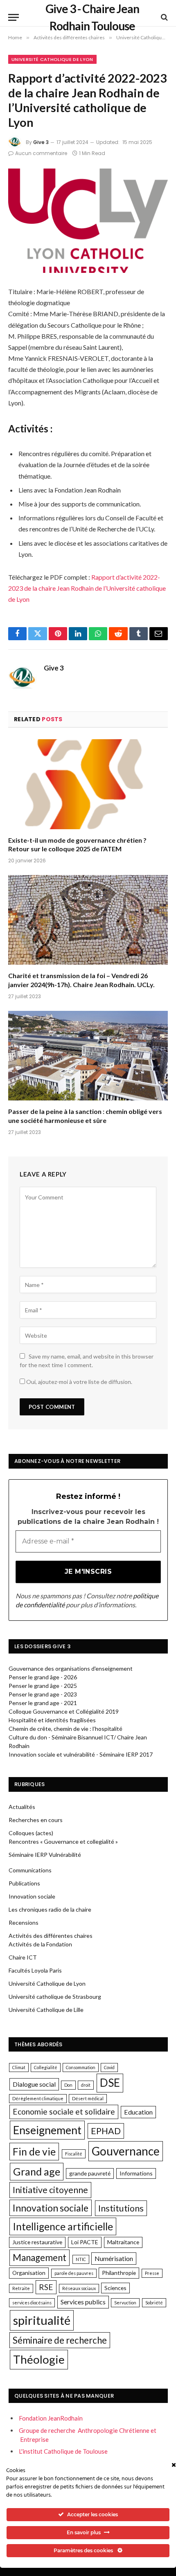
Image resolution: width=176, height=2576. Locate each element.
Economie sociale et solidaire (64, 2111)
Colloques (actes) (31, 1833)
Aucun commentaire (41, 153)
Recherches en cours (36, 1820)
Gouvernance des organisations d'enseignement (71, 1668)
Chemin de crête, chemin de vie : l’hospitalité (65, 1729)
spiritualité (42, 2320)
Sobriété (154, 2303)
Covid (109, 2067)
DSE (110, 2083)
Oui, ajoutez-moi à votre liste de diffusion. (79, 1382)
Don (68, 2085)
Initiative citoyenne (50, 2190)
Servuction (125, 2303)
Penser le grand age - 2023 (43, 1694)
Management (39, 2258)
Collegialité (46, 2067)
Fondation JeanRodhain (51, 2418)
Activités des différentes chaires (51, 1936)
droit (86, 2085)
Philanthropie (119, 2273)
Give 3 (41, 142)
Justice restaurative (37, 2242)
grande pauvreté (90, 2173)
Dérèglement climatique (38, 2098)
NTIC (81, 2259)
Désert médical (88, 2098)
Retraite (21, 2288)
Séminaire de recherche (60, 2340)
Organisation (29, 2273)
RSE (46, 2287)
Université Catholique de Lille (46, 2010)
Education (138, 2112)
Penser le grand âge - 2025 (43, 1686)
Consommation (81, 2067)
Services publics (83, 2302)
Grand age (37, 2171)
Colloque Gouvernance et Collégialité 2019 (64, 1711)
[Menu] (14, 17)
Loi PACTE (85, 2242)
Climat (19, 2067)
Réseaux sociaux (79, 2288)
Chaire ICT (23, 1957)
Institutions (121, 2208)
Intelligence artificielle (63, 2226)
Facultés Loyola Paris (35, 1970)
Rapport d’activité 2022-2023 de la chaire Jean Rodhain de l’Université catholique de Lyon (87, 588)
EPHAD (106, 2131)
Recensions (24, 1922)
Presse (152, 2273)
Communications (30, 1870)
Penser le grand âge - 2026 (43, 1677)
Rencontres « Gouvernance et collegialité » (63, 1841)
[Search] (164, 17)
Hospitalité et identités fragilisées (52, 1720)
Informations (136, 2173)
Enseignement (47, 2130)
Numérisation (114, 2258)
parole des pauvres (74, 2273)
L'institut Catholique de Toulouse (63, 2451)
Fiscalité (74, 2154)
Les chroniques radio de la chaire (50, 1909)
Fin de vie (34, 2152)
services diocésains (32, 2303)
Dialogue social (34, 2084)
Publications (24, 1883)
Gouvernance (126, 2151)
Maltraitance (123, 2242)
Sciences (115, 2288)
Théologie (39, 2359)
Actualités (22, 1807)
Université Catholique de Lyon (52, 59)
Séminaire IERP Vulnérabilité (45, 1855)
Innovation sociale (32, 1896)
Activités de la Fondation (40, 1944)
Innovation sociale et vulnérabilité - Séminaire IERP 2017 (81, 1754)
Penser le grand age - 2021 (43, 1703)
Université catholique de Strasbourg (55, 1997)
